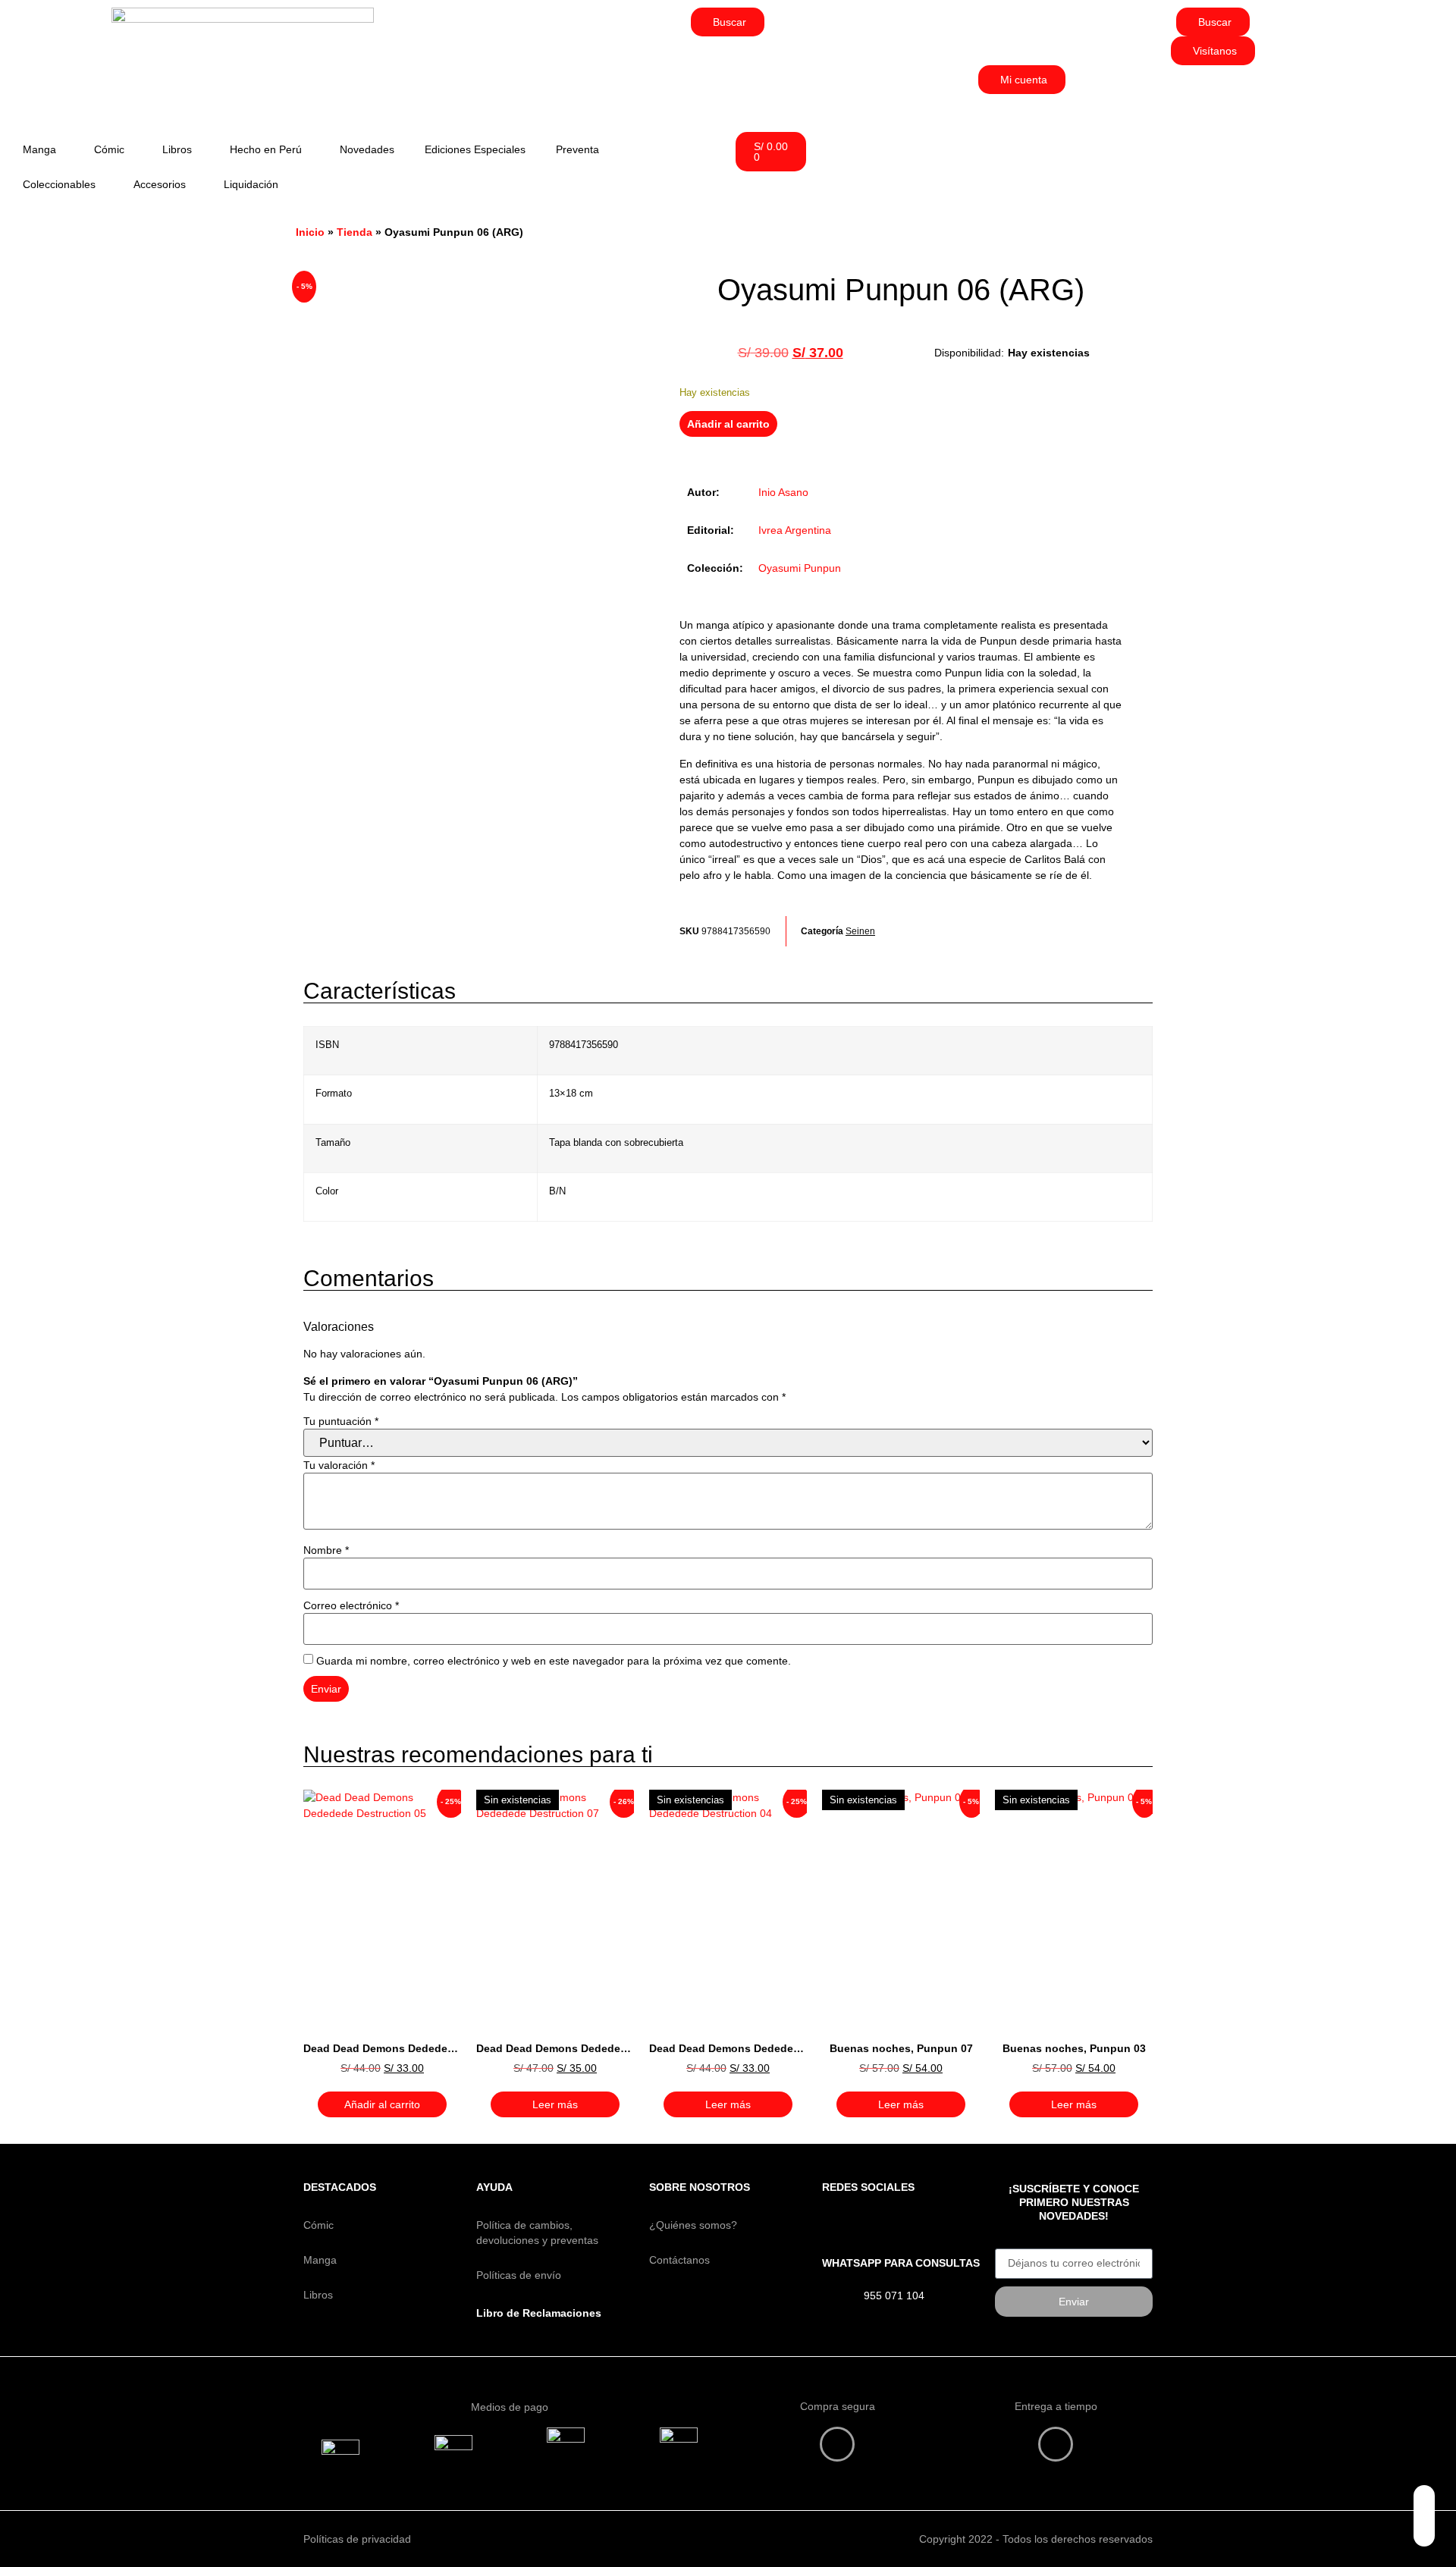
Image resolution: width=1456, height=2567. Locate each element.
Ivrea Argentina (795, 530)
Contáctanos (679, 2260)
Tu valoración (339, 1465)
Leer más (555, 2104)
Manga (39, 149)
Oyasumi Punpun (800, 568)
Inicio (310, 232)
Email (1008, 2243)
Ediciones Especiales (475, 149)
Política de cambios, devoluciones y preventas (537, 2233)
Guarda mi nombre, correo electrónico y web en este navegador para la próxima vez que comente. (554, 1661)
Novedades (367, 149)
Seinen (860, 931)
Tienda (355, 232)
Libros (177, 149)
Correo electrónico (351, 1605)
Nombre (326, 1550)
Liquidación (251, 184)
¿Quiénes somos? (693, 2225)
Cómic (109, 149)
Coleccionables (59, 184)
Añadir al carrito (728, 424)
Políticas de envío (519, 2275)
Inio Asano (783, 492)
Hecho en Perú (266, 149)
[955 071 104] (837, 2299)
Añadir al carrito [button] (382, 2104)
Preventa (577, 149)
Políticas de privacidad (357, 2539)
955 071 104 (894, 2296)
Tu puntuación (341, 1421)
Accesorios (160, 184)
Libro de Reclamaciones (539, 2313)
